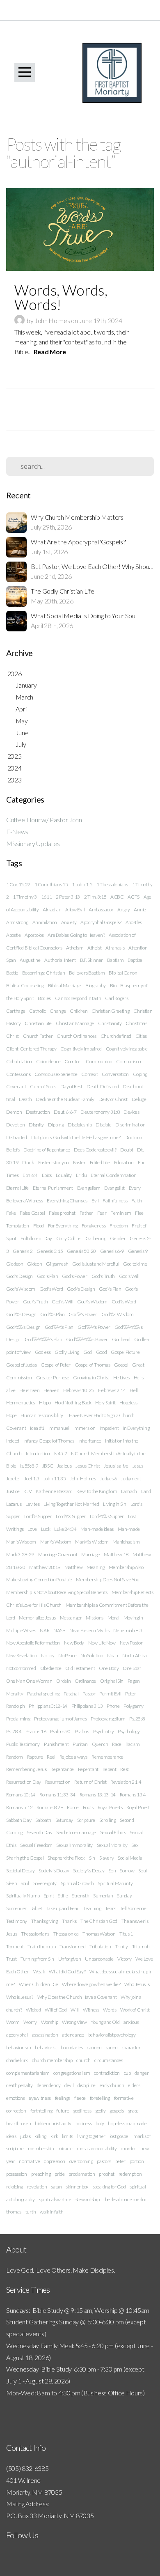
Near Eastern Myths (89, 1630)
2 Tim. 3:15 (95, 897)
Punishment (56, 1744)
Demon (14, 1112)
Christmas (136, 1023)
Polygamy (133, 1706)
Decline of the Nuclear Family (65, 1099)
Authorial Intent (60, 960)
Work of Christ (135, 2010)
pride (59, 2174)
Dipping (56, 1125)
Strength (80, 1896)
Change (58, 1011)
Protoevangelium (108, 1719)
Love (32, 1529)
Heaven (51, 1390)
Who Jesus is (137, 1984)
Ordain (63, 1681)
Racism (133, 1744)
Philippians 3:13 (87, 1706)
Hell (134, 1390)
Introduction (38, 1453)
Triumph (141, 1946)
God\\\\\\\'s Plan (59, 1327)
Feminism (121, 1213)
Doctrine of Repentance (47, 1150)
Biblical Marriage (65, 985)
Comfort (73, 1061)
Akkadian (52, 910)
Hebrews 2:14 (112, 1390)
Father (86, 1213)
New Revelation (22, 1655)
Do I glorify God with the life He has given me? (76, 1137)
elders (134, 2085)
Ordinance (85, 1681)
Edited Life (100, 1162)
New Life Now (102, 1643)
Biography (96, 985)
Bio (113, 985)
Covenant (16, 1086)
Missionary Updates (33, 843)
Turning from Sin (37, 1959)
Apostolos (34, 935)
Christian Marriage (75, 1023)
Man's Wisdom (21, 1542)
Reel (51, 1757)
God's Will (129, 1276)
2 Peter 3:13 (68, 897)
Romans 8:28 (50, 1807)
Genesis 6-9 (112, 1251)
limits (67, 2136)
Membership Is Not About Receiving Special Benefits (57, 1592)
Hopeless (128, 1403)
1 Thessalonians (112, 884)
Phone (113, 1706)
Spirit (49, 1896)
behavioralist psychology (112, 2035)
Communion (99, 1061)
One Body (109, 1668)
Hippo (45, 1403)
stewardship (87, 2199)
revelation (37, 2187)
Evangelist (114, 1188)
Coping (140, 1074)
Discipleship (80, 1125)
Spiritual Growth (77, 1883)
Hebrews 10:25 (79, 1390)
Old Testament (80, 1668)
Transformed (72, 1946)
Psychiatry (104, 1731)
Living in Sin (115, 1504)
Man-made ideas (97, 1529)
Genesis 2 (23, 1251)
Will (75, 2010)
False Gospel (32, 1213)
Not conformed (21, 1668)
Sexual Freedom (36, 1845)
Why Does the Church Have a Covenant (77, 1997)
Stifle (63, 1896)
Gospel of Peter (56, 1365)
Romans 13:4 (133, 1795)
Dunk (28, 1162)
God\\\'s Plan (53, 1314)
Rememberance (107, 1757)
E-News (17, 832)
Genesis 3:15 (50, 1251)
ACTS (134, 897)
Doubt (127, 1150)
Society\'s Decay (89, 1871)
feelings (63, 2098)
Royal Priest (138, 1807)
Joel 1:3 (32, 1478)
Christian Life (38, 1023)
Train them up (41, 1946)
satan (56, 2187)
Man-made (129, 1529)
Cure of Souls (43, 1086)
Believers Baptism (87, 973)
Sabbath (43, 1820)
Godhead (121, 1339)
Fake (11, 1213)
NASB (59, 1630)
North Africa (135, 1655)
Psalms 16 (36, 1731)
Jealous (64, 1466)
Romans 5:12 (19, 1807)
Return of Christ (90, 1782)
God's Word (51, 1289)
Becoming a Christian (44, 973)
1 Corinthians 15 (51, 884)
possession (17, 2174)
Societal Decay (21, 1871)
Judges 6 (108, 1478)
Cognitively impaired (81, 1049)
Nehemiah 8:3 (128, 1630)
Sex (135, 1845)
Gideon (34, 1264)
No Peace (67, 1655)
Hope (11, 1415)
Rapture (35, 1757)
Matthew (74, 1567)
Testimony (17, 1921)
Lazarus (14, 1504)
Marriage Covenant (58, 1554)
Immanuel (59, 1428)
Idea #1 (37, 1428)
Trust (11, 1959)
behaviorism (18, 2047)
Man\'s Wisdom (56, 1542)
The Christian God (99, 1921)
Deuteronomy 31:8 (100, 1112)
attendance (73, 2035)
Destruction (38, 1112)
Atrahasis (115, 948)
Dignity (36, 1125)
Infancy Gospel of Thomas (49, 1441)
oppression (55, 2161)
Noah (113, 1655)
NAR (45, 1630)
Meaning (96, 1567)
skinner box (77, 2187)
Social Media (130, 1858)
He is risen (29, 1390)
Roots (88, 1807)
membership (41, 2148)
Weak (39, 1972)
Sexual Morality (112, 1845)
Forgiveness (94, 1226)
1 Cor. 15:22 (18, 884)
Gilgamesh (57, 1264)
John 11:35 (55, 1478)
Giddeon (15, 1264)
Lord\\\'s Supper (71, 1516)
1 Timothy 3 (25, 897)
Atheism (75, 948)
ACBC (117, 897)
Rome (73, 1807)
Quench (100, 1744)
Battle (12, 973)
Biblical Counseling (25, 985)
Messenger (71, 1618)
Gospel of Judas (21, 1365)
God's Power (74, 1276)
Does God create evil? (95, 1150)
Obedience (51, 1668)
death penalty (19, 2085)
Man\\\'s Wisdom (92, 1542)
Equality (64, 1175)
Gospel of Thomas (93, 1365)
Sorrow (127, 1871)
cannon (94, 2047)
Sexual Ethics (113, 1832)
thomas (14, 2212)
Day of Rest (71, 1086)
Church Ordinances (77, 1036)
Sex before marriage (76, 1832)
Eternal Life (17, 1188)
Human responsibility (42, 1415)
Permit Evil (110, 1694)
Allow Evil (75, 910)
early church (112, 2085)
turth (31, 2212)
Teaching (92, 1908)
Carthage (16, 1011)
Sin (92, 1858)
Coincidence (48, 1061)
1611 (47, 897)
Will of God (56, 2010)
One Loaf (132, 1668)
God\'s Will (62, 1302)
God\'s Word (124, 1302)
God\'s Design (81, 1289)
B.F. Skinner (91, 960)
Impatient (109, 1428)
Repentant (88, 1769)
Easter (79, 1162)
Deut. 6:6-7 (65, 1112)
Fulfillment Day (36, 1238)
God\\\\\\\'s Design (23, 1327)
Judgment (131, 1478)
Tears (110, 1908)
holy (100, 2123)
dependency (49, 2085)
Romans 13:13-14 (98, 1795)
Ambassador (101, 910)
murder (128, 2148)
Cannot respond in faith (78, 998)
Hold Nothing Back (73, 1403)
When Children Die (39, 1984)
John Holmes (83, 1478)
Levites (32, 1504)
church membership (52, 2060)
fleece (80, 2098)
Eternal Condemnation (114, 1175)
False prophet (62, 1213)
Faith (136, 1201)
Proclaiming (18, 1719)
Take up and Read (63, 1908)
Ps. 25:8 (137, 1719)
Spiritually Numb (23, 1896)
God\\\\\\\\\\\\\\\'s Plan (43, 1339)
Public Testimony (23, 1744)
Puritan (80, 1744)
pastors (104, 2161)
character (131, 2047)
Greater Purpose (53, 1377)
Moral (113, 1618)
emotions (15, 2098)
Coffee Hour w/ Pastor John (44, 820)
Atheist (95, 948)
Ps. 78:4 (14, 1731)
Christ (13, 1036)
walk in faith (52, 2212)
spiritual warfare (55, 2199)
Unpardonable (99, 1959)
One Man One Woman (29, 1681)
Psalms (82, 1731)
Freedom (119, 1226)
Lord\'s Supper (38, 1516)
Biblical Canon (123, 973)
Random (15, 1757)
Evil (95, 1201)
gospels (117, 2111)
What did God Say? (67, 1972)
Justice (13, 1491)
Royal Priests (110, 1807)
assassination (45, 2035)
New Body (74, 1643)
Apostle (14, 935)
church (83, 2060)
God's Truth (103, 1276)
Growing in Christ (91, 1377)
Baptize (135, 960)
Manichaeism (126, 1542)
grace (133, 2111)
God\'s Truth (35, 1302)
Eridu (81, 1175)
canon (112, 2047)
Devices (131, 1112)
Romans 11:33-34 (57, 1795)
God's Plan (48, 1276)
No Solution (92, 1655)
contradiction (107, 2073)
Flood (39, 1226)
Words (110, 2010)
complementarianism (28, 2073)
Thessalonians (35, 1934)
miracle (65, 2148)
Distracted (17, 1137)
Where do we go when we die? (91, 1984)
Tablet (37, 1908)
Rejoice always (74, 1757)
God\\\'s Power (83, 1314)
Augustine (30, 960)
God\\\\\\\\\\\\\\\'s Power (87, 1339)
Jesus (138, 1466)
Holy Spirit (105, 1403)
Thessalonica (66, 1934)
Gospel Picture (125, 1352)
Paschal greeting (43, 1694)
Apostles (134, 922)
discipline (87, 2085)
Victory (125, 1959)
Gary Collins (69, 1238)
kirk (54, 2136)
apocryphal (17, 2035)
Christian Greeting (110, 1011)
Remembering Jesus (26, 1769)
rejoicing (15, 2187)
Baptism (115, 960)
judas (25, 2136)
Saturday (64, 1820)
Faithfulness (115, 1201)
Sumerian (103, 1896)
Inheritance (90, 1441)
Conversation (115, 1074)
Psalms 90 (60, 1731)
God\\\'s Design (21, 1314)
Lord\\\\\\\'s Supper (107, 1516)
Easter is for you (54, 1162)
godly (100, 2111)
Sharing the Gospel (25, 1858)
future (63, 2111)
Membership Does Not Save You (107, 1579)
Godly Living (67, 1352)
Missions (94, 1618)
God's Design (19, 1276)
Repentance (62, 1769)
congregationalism (72, 2073)
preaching (41, 2174)
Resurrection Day (24, 1782)
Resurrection (58, 1782)
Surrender (16, 1908)
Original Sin (112, 1681)
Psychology (129, 1731)
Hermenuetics (21, 1403)
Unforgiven (70, 1959)
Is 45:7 (61, 1453)
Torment (15, 1946)
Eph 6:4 (30, 1175)
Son (112, 1871)
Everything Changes (67, 1201)
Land (146, 1491)
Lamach (129, 1491)
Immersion (85, 1428)
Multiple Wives (21, 1630)
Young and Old (105, 2022)
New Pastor (131, 1643)
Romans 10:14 (21, 1795)
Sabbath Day (19, 1820)
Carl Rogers (117, 998)
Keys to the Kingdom (97, 1491)
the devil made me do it (126, 2199)
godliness (82, 2111)
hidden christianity (53, 2123)
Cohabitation (19, 1061)
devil (69, 2085)
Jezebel (13, 1478)
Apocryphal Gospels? (101, 922)
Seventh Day (39, 1832)
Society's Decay (54, 1871)
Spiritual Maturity (115, 1883)
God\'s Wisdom (92, 1302)
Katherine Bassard (54, 1491)
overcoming (81, 2161)
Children (79, 1011)
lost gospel (119, 2136)
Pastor (89, 1694)
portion (137, 2161)
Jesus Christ (88, 1466)
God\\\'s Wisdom (118, 1314)
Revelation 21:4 (126, 1782)
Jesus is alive (116, 1466)
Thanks (69, 1921)
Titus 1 (126, 1934)
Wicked (33, 2010)
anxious (131, 2022)
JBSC (48, 1466)
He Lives (121, 1377)
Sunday (124, 1896)
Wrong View (74, 2022)
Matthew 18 (116, 1554)
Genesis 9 (138, 1251)
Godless (43, 1352)
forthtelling (41, 2111)
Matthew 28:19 (45, 1567)
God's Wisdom (21, 1289)
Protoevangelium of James (60, 1719)
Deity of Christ (113, 1099)
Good (102, 1352)
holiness (83, 2123)
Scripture (86, 1820)
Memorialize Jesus (37, 1618)
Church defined (116, 1036)
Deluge (139, 1099)
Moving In (133, 1618)
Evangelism (89, 1188)
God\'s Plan (110, 1289)
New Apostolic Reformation (33, 1643)
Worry (30, 2022)
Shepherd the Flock (66, 1858)
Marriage (90, 1554)
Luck (46, 1529)
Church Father (38, 1036)
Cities (141, 1036)
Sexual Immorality (74, 1845)
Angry (123, 910)
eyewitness (40, 2098)
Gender (118, 1238)
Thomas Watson (99, 1934)
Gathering (96, 1238)
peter (120, 2161)
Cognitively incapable (127, 1049)
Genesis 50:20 (81, 1251)
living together (91, 2136)
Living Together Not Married (71, 1504)
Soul (25, 1883)
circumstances (109, 2060)
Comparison (129, 1061)
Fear (102, 1213)
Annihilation (45, 922)
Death (25, 1099)
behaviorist (46, 2047)
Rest (125, 1769)
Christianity (110, 1023)
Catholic (37, 1011)
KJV (27, 1491)
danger (142, 2073)
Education (124, 1162)
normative (29, 2161)
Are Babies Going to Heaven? (76, 935)
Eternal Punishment (53, 1188)
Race (117, 1744)
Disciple (103, 1125)
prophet (107, 2174)
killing (40, 2136)
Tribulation (100, 1946)
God (88, 1352)
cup (127, 2073)
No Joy (48, 1655)
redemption (130, 2174)
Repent (110, 1769)
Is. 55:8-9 (29, 1466)
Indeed (13, 1441)
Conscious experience (56, 1074)
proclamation (82, 2174)
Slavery (107, 1858)
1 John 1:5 (82, 884)
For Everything (63, 1226)
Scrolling (108, 1820)
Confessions (18, 1074)
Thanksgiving (45, 1921)
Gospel (121, 1365)
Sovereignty (45, 1883)
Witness (91, 2010)
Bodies (44, 998)
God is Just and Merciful (96, 1264)
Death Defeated (103, 1086)
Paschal (71, 1694)
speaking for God (109, 2187)
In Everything (136, 1428)
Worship (50, 2022)
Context (89, 1074)
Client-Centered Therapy (31, 1049)
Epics (47, 1175)
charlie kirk (17, 2060)
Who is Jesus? (20, 1997)
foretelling (100, 2098)
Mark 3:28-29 (20, 1554)
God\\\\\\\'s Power (94, 1327)
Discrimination (130, 1125)
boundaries (72, 2047)
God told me (135, 1264)
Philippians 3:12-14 (48, 1706)
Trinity (121, 1946)
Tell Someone (133, 1908)
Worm (13, 2022)
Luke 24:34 (65, 1529)
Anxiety (69, 922)
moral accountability (97, 2148)
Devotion (15, 1125)
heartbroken (18, 2123)
